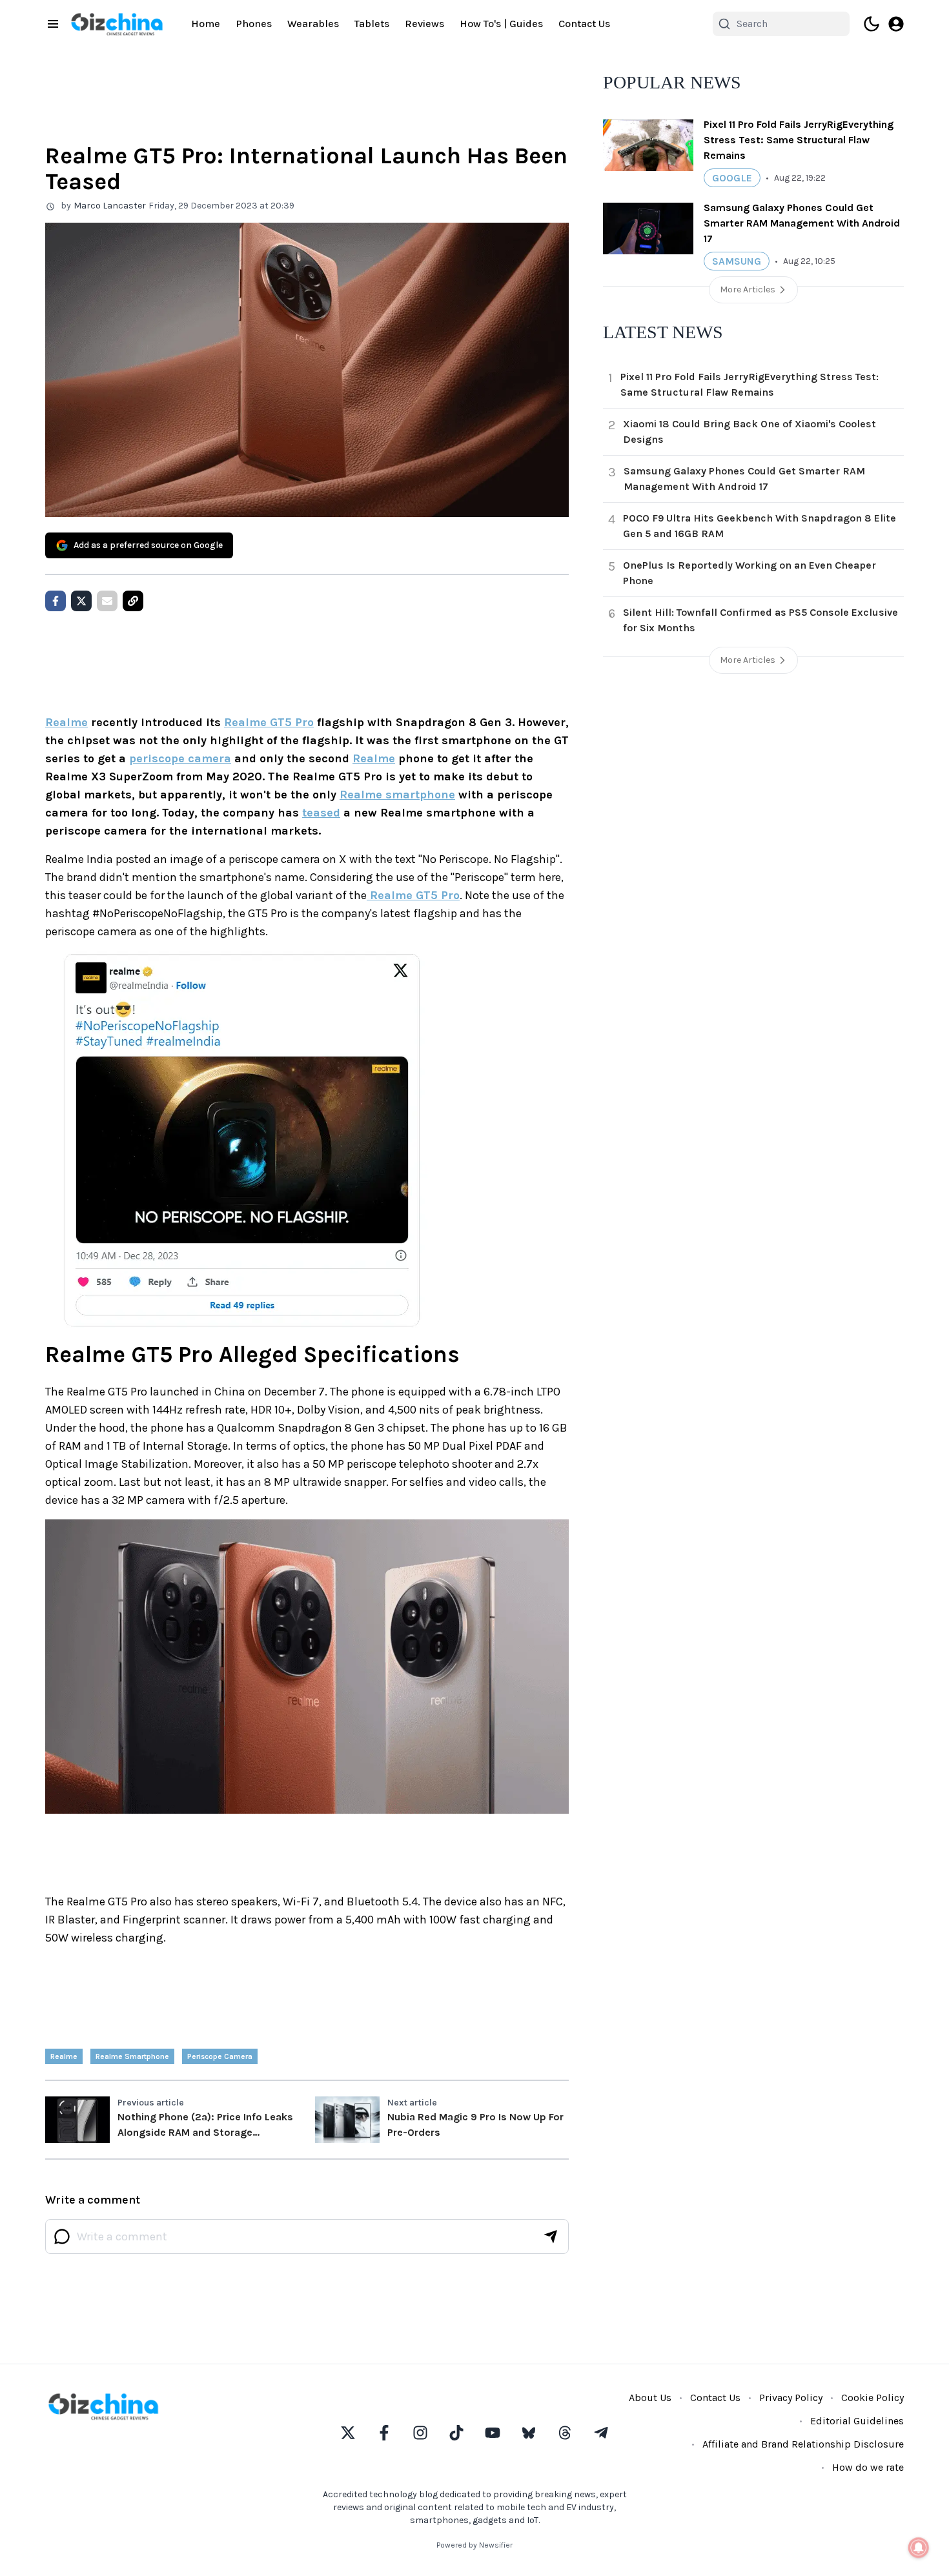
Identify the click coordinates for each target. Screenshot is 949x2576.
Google (732, 178)
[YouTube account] (493, 2433)
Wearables (313, 24)
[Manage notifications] (919, 2548)
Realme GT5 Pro (269, 722)
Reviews (424, 24)
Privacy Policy (791, 2398)
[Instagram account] (420, 2433)
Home (206, 24)
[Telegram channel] (601, 2433)
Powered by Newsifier (474, 2545)
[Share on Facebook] (56, 601)
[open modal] (896, 24)
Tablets (372, 24)
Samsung (737, 261)
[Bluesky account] (529, 2433)
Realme (66, 722)
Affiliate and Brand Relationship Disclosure (803, 2444)
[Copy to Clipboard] (133, 601)
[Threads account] (565, 2433)
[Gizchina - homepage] (117, 24)
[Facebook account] (384, 2433)
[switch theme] (872, 24)
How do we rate (868, 2467)
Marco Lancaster (110, 206)
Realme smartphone (397, 795)
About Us (650, 2398)
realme (64, 2056)
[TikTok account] (456, 2433)
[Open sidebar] (53, 24)
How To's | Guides (501, 24)
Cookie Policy (872, 2398)
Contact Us (584, 24)
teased (321, 813)
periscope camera (180, 758)
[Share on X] (81, 601)
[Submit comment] (551, 2236)
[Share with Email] (107, 601)
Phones (254, 24)
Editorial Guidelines (857, 2421)
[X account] (348, 2433)
